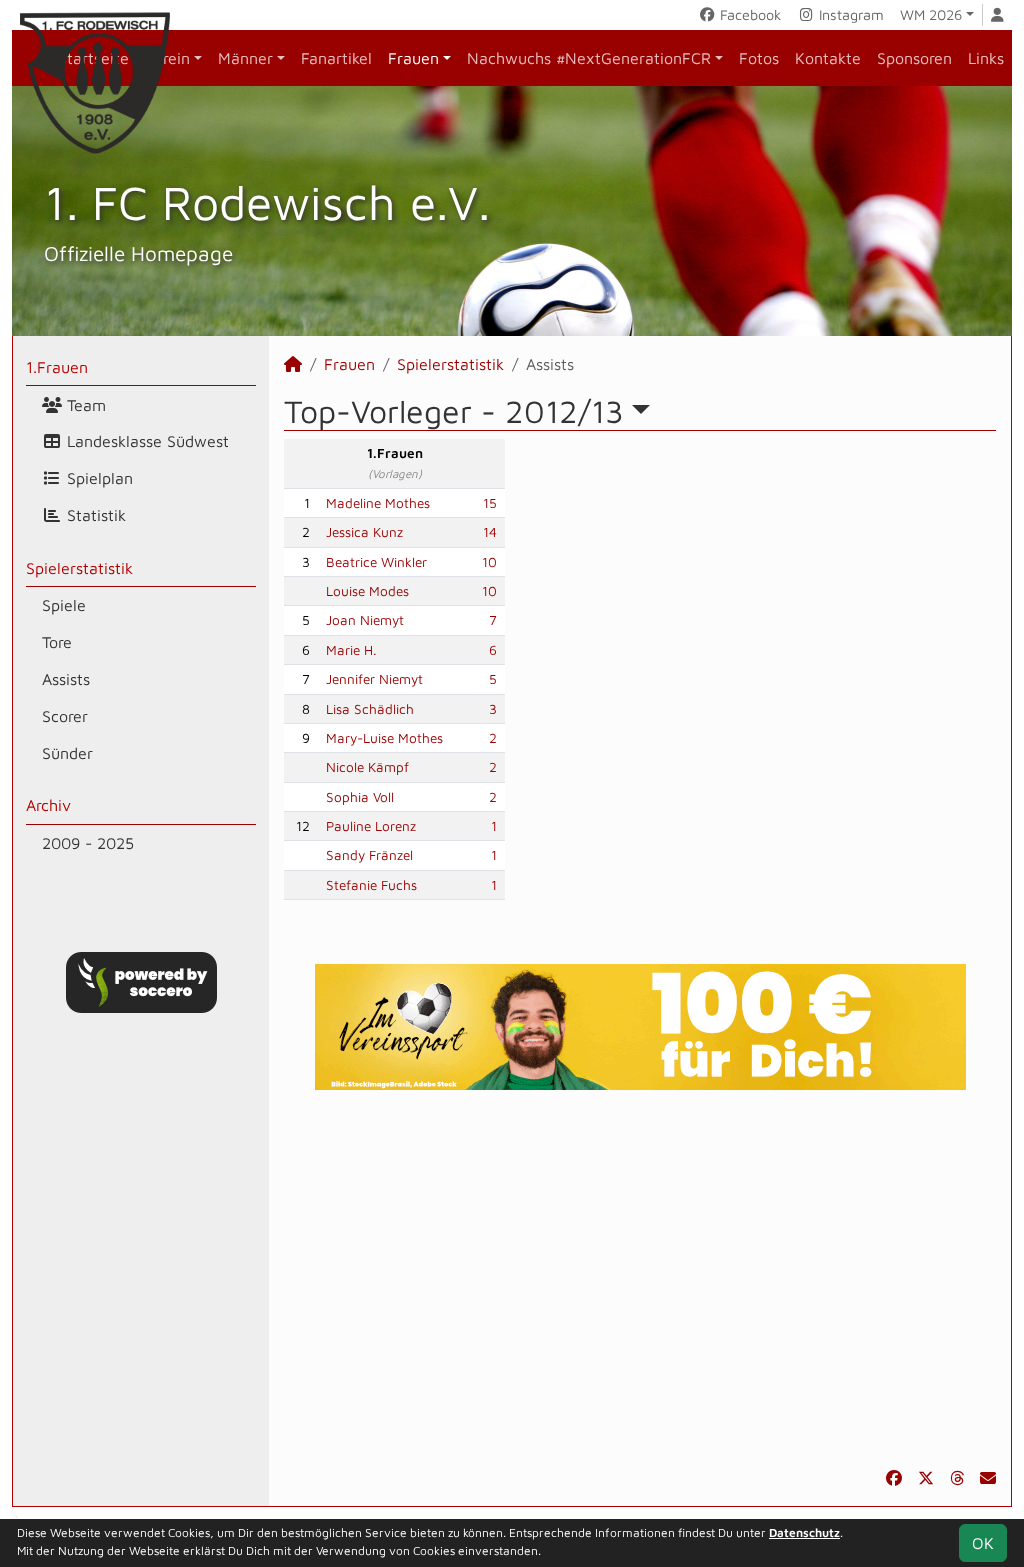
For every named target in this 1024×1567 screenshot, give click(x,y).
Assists (66, 679)
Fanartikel (336, 58)
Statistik (94, 515)
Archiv (48, 805)
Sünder (67, 753)
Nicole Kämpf (367, 767)
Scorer (65, 716)
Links (986, 58)
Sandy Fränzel (369, 855)
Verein (167, 58)
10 (489, 562)
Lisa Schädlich (370, 709)
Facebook (748, 14)
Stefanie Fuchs (371, 885)
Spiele (64, 605)
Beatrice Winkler (376, 562)
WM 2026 (931, 14)
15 (490, 503)
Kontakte (828, 58)
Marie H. (351, 650)
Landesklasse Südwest (145, 441)
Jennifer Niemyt (374, 679)
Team (84, 405)
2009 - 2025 (88, 843)
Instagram (849, 14)
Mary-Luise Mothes (384, 738)
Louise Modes (367, 591)
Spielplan (97, 478)
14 (490, 532)
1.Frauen (57, 367)
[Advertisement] (640, 1278)
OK (983, 1543)
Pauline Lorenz (371, 826)
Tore (57, 642)
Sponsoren (914, 58)
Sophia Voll (360, 797)
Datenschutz (804, 1532)
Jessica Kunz (364, 532)
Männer (245, 58)
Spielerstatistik (79, 568)
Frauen (413, 58)
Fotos (759, 58)
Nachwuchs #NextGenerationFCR (589, 58)
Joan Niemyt (365, 620)
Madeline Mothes (378, 503)
